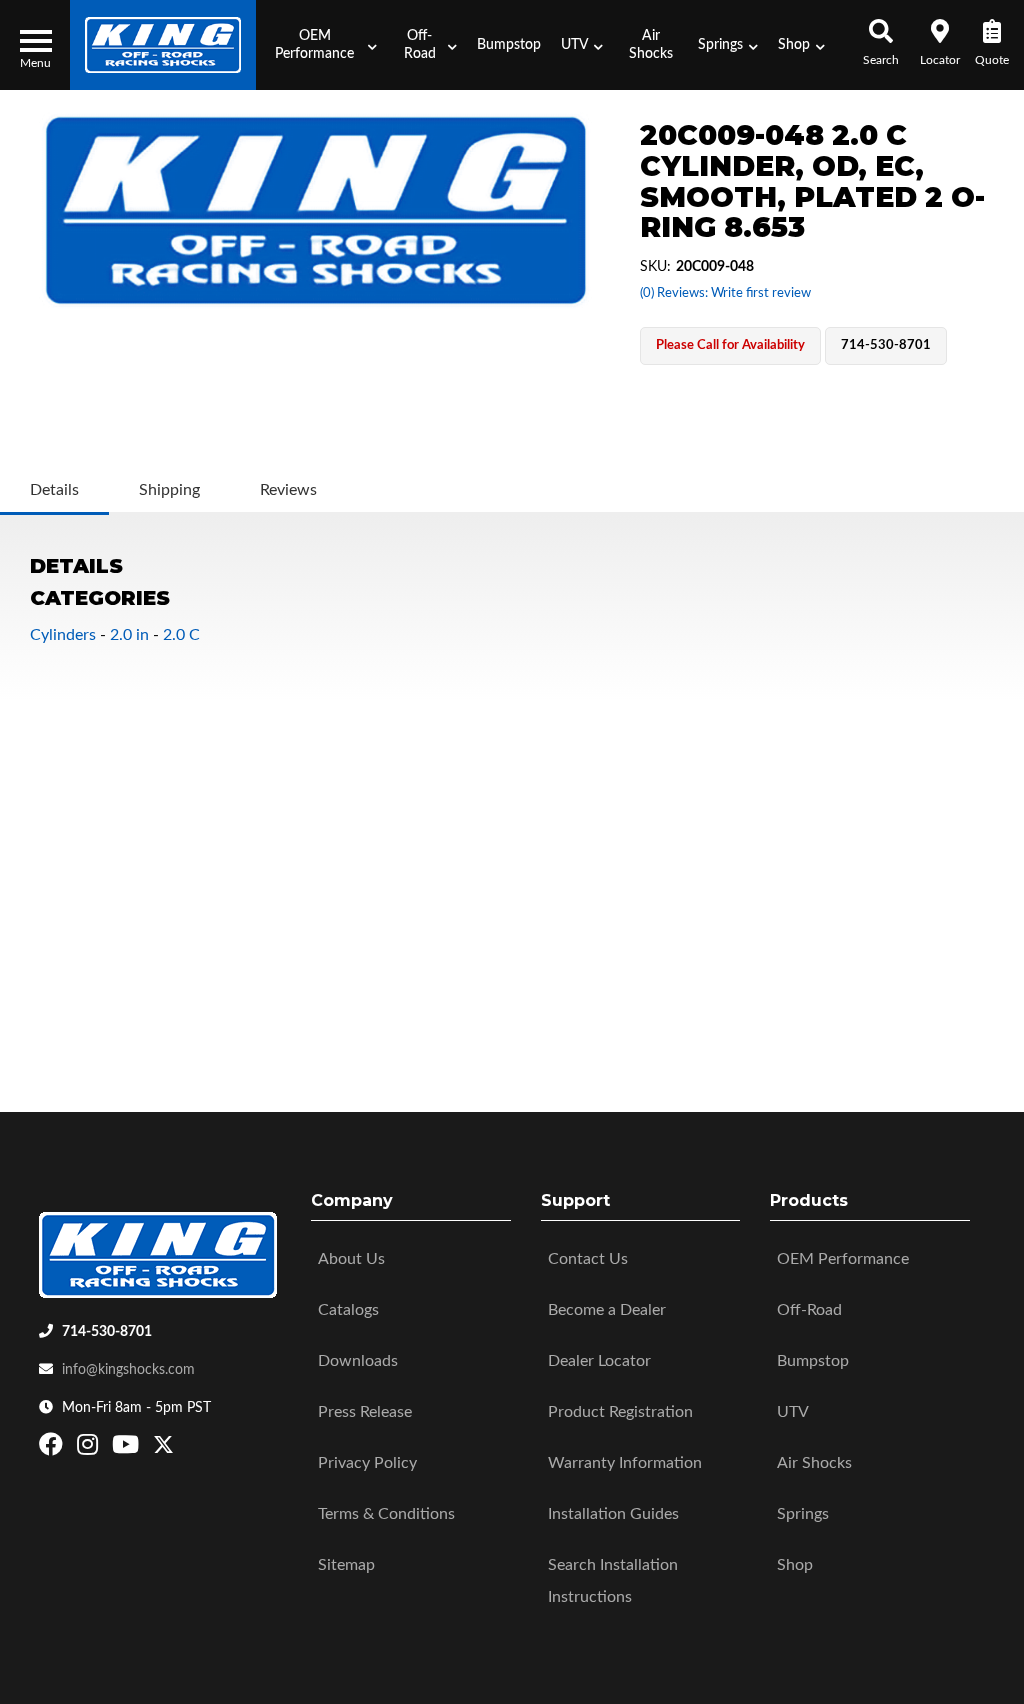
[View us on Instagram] (90, 1449)
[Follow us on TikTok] (184, 1449)
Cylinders (63, 635)
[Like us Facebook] (53, 1449)
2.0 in (129, 635)
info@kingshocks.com (128, 1370)
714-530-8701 (107, 1332)
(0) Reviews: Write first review (725, 293)
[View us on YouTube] (128, 1449)
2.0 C (181, 635)
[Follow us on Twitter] (163, 1449)
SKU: (655, 267)
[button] (321, 45)
